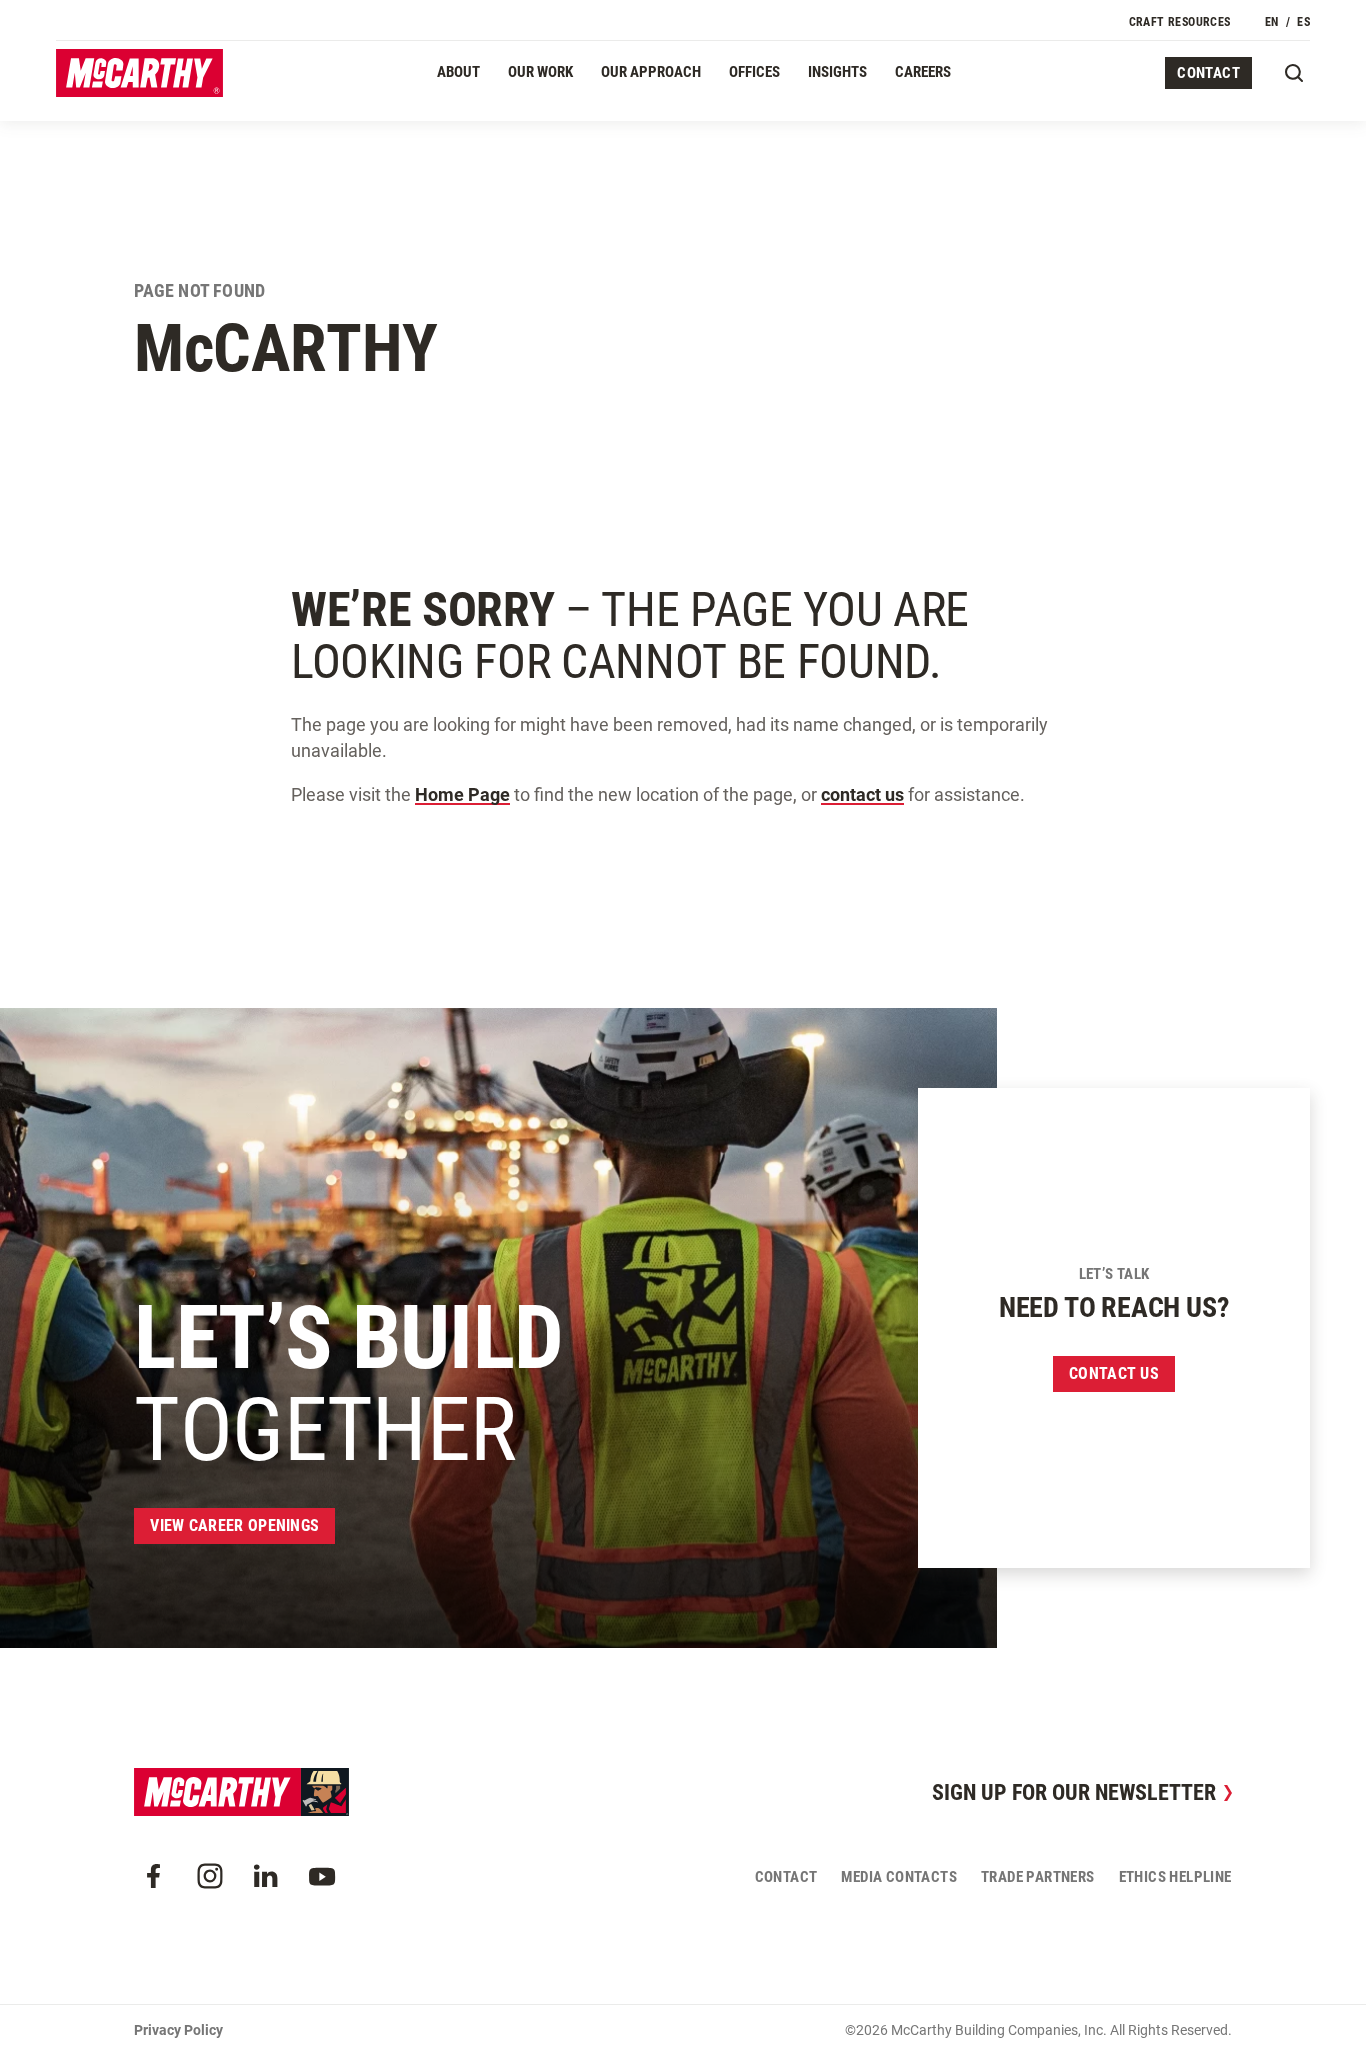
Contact (1208, 73)
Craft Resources (1180, 22)
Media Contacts (899, 1877)
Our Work (540, 72)
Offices (754, 72)
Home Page (462, 794)
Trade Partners (1038, 1877)
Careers (923, 72)
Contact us (1114, 1373)
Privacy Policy (178, 2030)
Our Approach (651, 72)
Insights (837, 72)
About (458, 72)
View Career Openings (234, 1525)
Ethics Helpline (1175, 1877)
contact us (862, 794)
